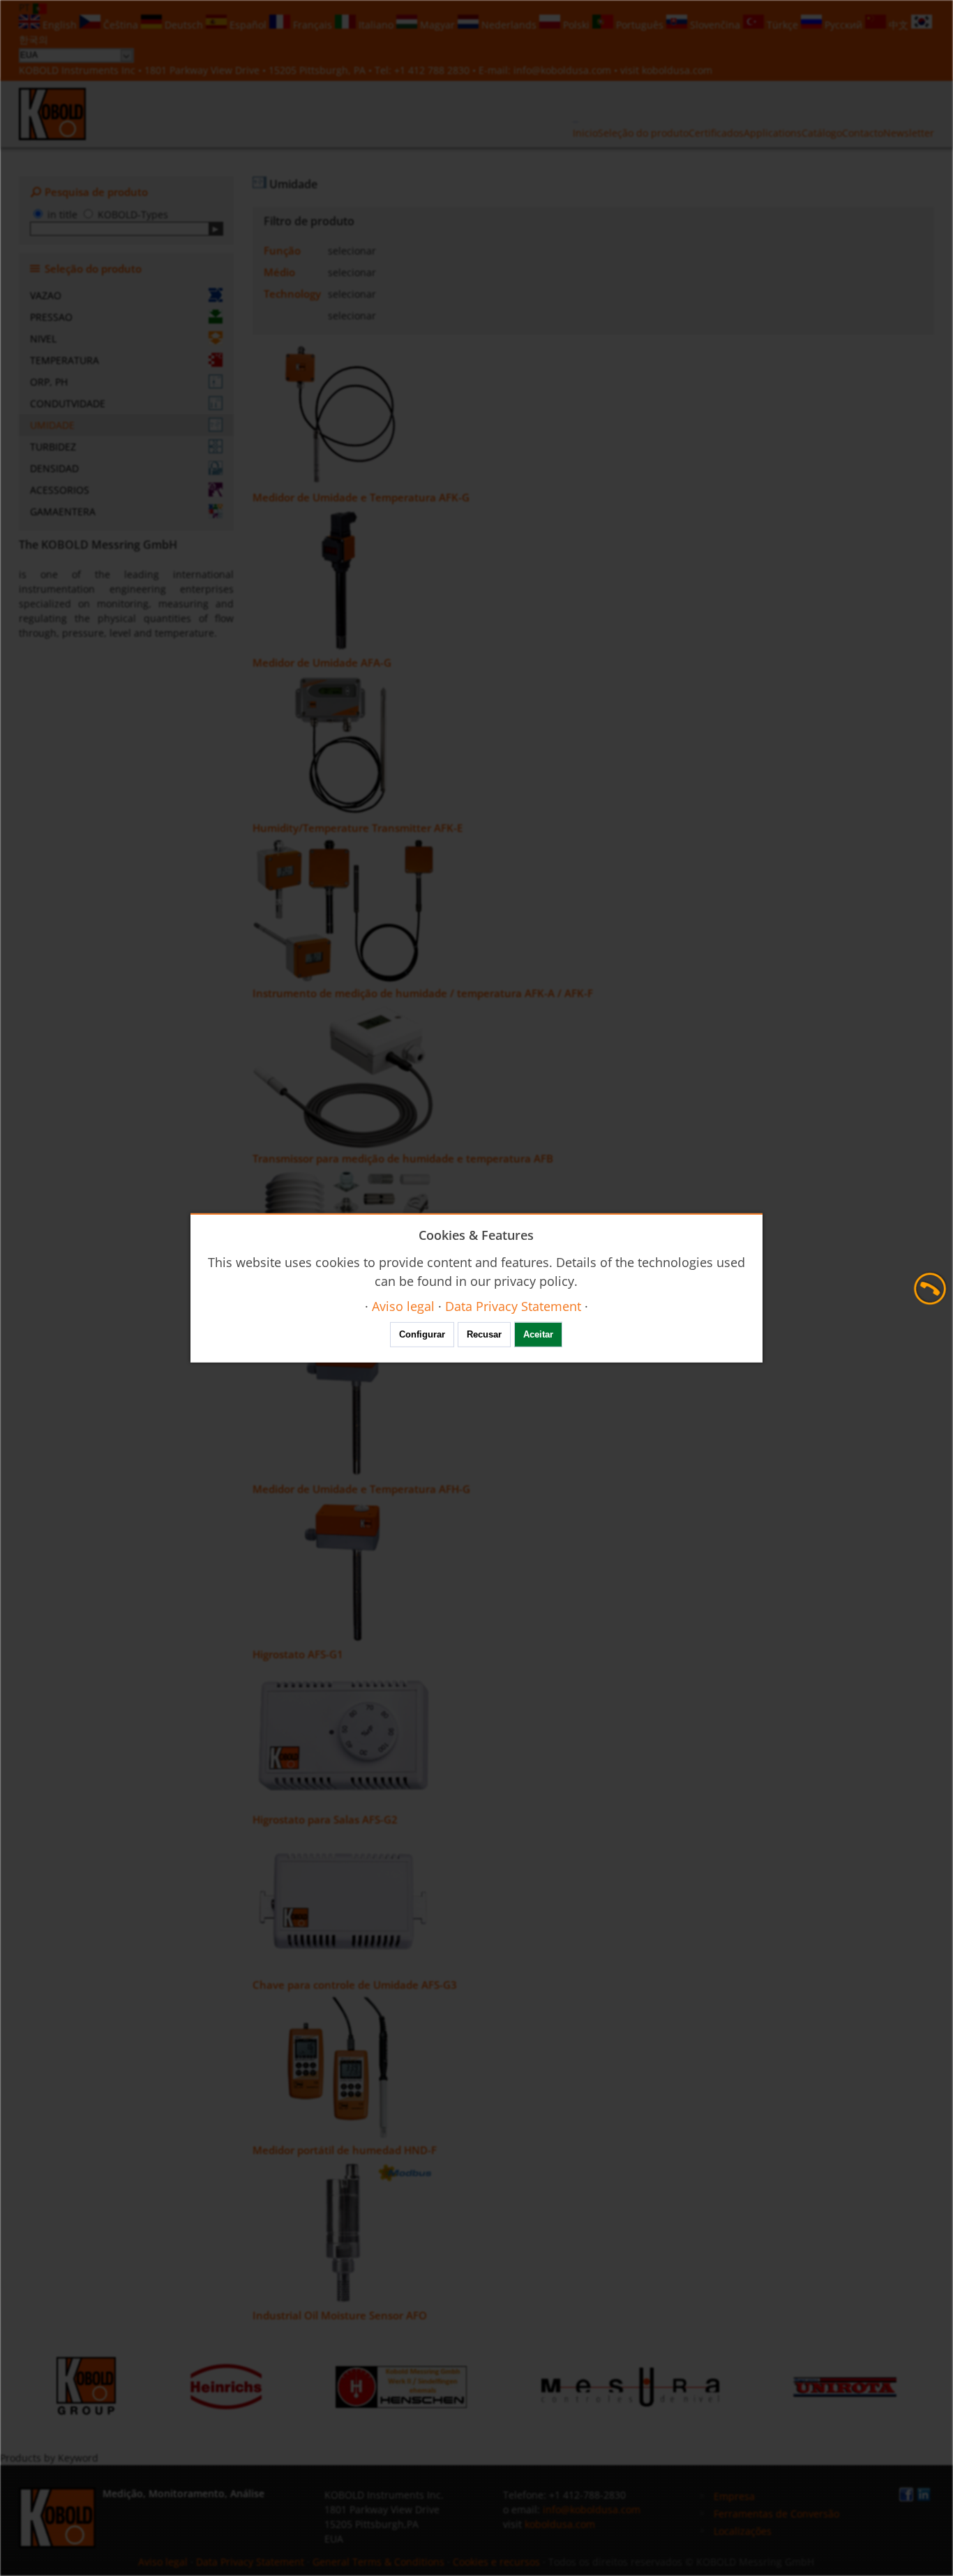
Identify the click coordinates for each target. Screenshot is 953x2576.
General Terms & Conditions (378, 2562)
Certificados (716, 133)
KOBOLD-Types (133, 214)
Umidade (52, 425)
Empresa (734, 2496)
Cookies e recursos (496, 2562)
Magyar (437, 25)
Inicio (585, 133)
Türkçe (782, 25)
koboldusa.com (677, 70)
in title (62, 214)
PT (26, 7)
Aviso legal (163, 2562)
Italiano (376, 25)
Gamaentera (63, 512)
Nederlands (509, 25)
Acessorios (60, 490)
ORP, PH (49, 382)
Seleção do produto (643, 133)
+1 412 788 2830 (433, 70)
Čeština (121, 25)
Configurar (422, 1334)
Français (313, 25)
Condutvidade (68, 403)
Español (248, 25)
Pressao (51, 317)
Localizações (743, 2531)
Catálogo (822, 133)
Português (640, 25)
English (60, 25)
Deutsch (184, 25)
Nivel (43, 339)
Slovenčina (715, 25)
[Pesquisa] (216, 229)
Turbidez (53, 447)
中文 (899, 25)
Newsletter (909, 133)
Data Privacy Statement (250, 2562)
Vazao (46, 295)
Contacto (863, 133)
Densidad (54, 468)
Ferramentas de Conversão (776, 2514)
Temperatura (65, 360)
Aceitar (538, 1334)
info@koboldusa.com (562, 70)
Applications (773, 133)
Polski (576, 25)
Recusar (484, 1334)
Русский (843, 25)
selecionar (352, 251)
